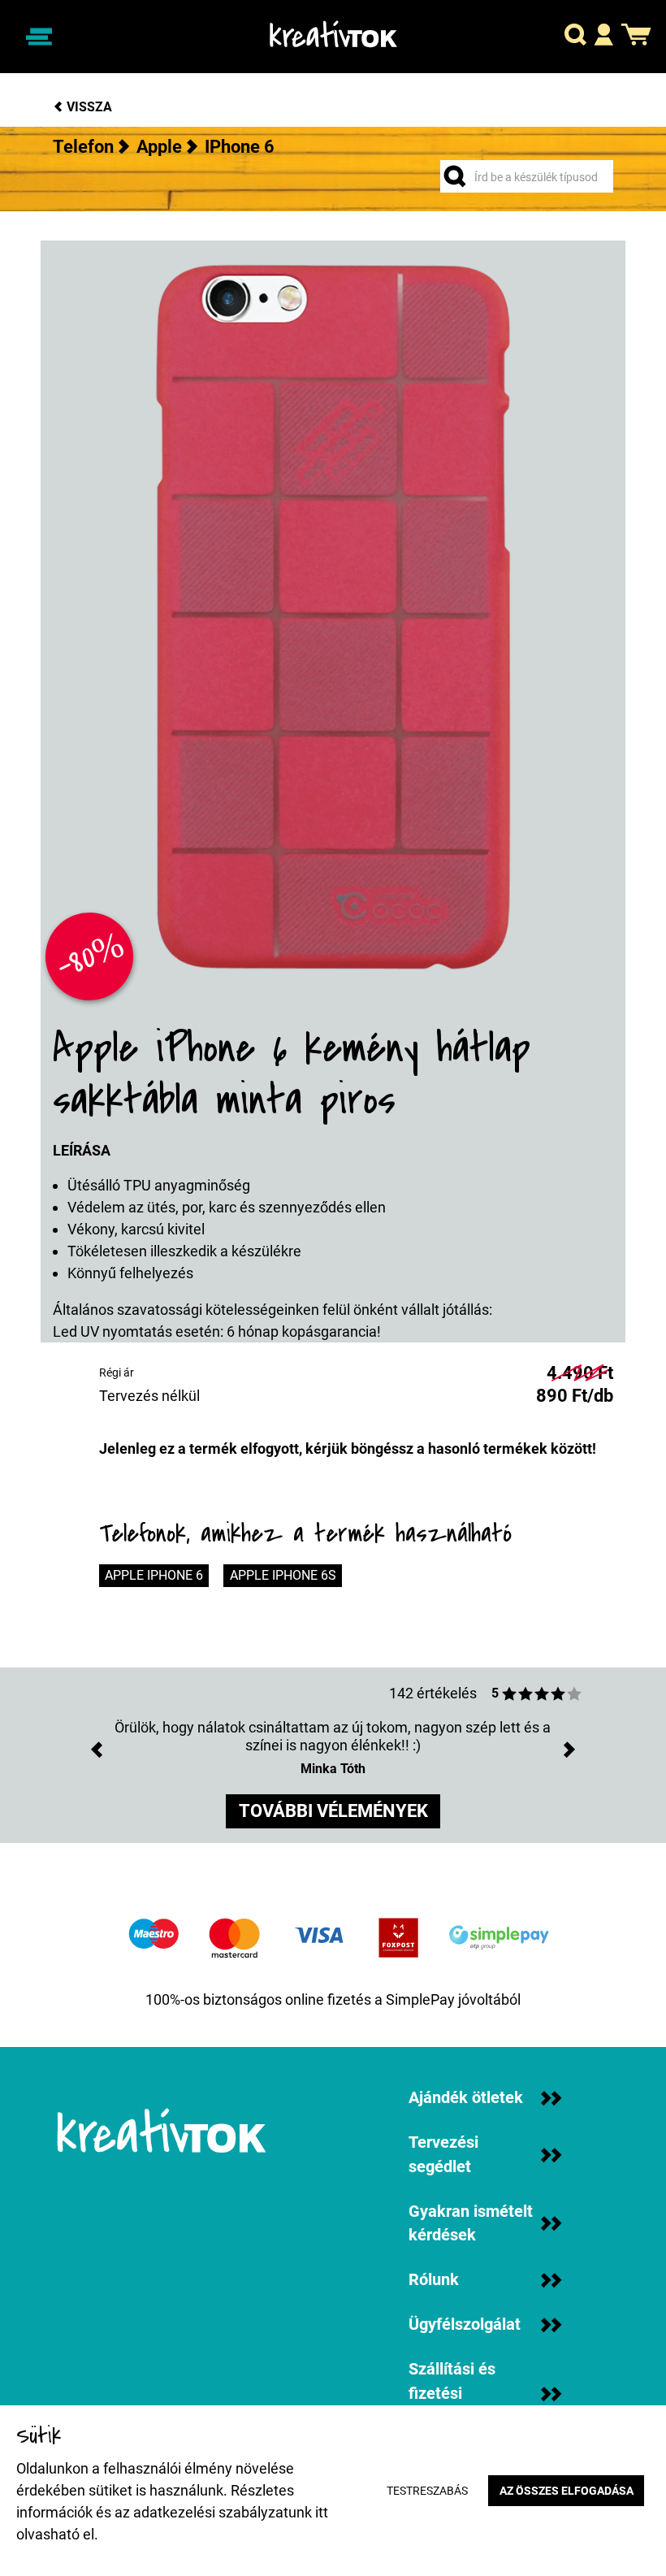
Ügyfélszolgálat (465, 2324)
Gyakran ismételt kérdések (471, 2224)
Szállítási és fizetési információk (452, 2393)
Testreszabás (427, 2491)
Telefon (83, 147)
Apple (159, 147)
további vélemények (333, 1811)
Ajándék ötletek (466, 2098)
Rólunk (434, 2280)
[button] (575, 37)
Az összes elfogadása (567, 2491)
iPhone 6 (240, 147)
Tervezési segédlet (443, 2155)
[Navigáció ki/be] (39, 36)
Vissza (88, 107)
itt (322, 2512)
